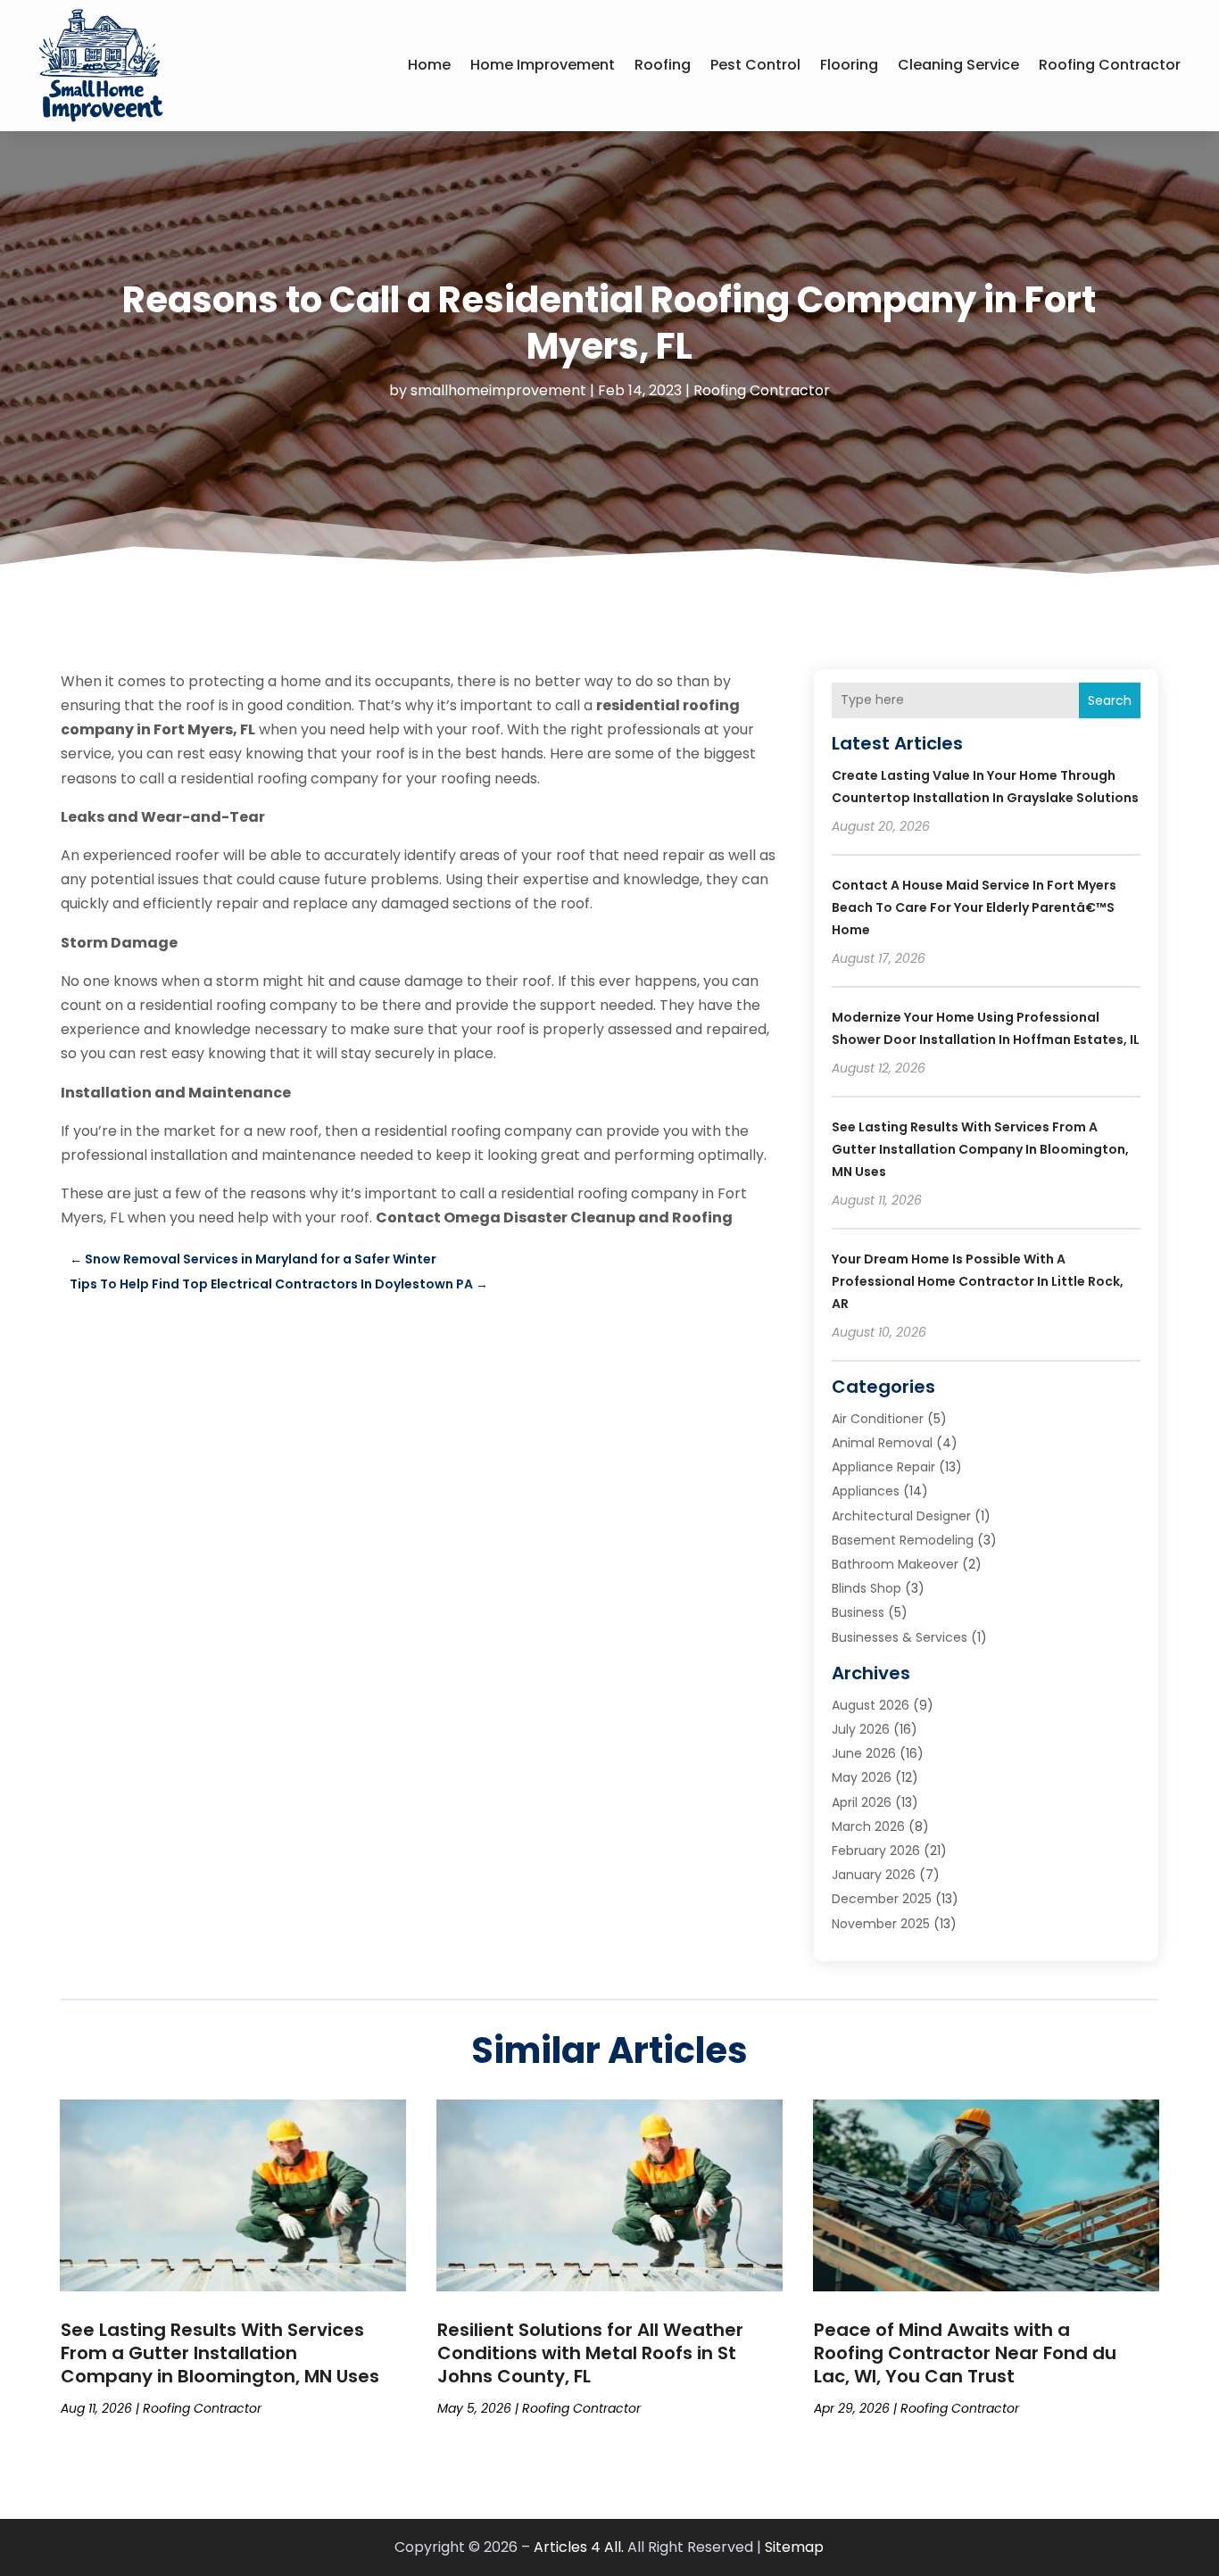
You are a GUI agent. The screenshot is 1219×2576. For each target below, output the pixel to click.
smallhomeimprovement (498, 390)
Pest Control (755, 65)
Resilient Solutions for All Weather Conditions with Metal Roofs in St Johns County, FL (590, 2353)
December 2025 (882, 1899)
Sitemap (794, 2547)
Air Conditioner (878, 1419)
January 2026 (874, 1875)
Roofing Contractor (1110, 65)
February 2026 (876, 1851)
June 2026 (864, 1753)
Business (858, 1612)
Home (429, 65)
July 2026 (861, 1729)
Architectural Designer (901, 1516)
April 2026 (862, 1802)
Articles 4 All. (579, 2547)
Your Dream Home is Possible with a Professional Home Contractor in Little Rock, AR (978, 1281)
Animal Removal (882, 1443)
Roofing (663, 65)
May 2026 (862, 1777)
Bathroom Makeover (895, 1564)
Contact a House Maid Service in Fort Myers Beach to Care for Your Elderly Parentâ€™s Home (974, 907)
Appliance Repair (883, 1467)
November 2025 (881, 1924)
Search (1110, 700)
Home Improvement (543, 65)
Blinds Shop (867, 1588)
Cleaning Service (958, 65)
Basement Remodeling (903, 1540)
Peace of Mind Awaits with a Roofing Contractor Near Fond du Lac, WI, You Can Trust (965, 2353)
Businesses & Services (900, 1637)
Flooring (849, 65)
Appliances (866, 1491)
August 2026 (871, 1705)
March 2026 (868, 1826)
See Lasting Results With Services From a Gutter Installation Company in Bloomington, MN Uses (980, 1149)
